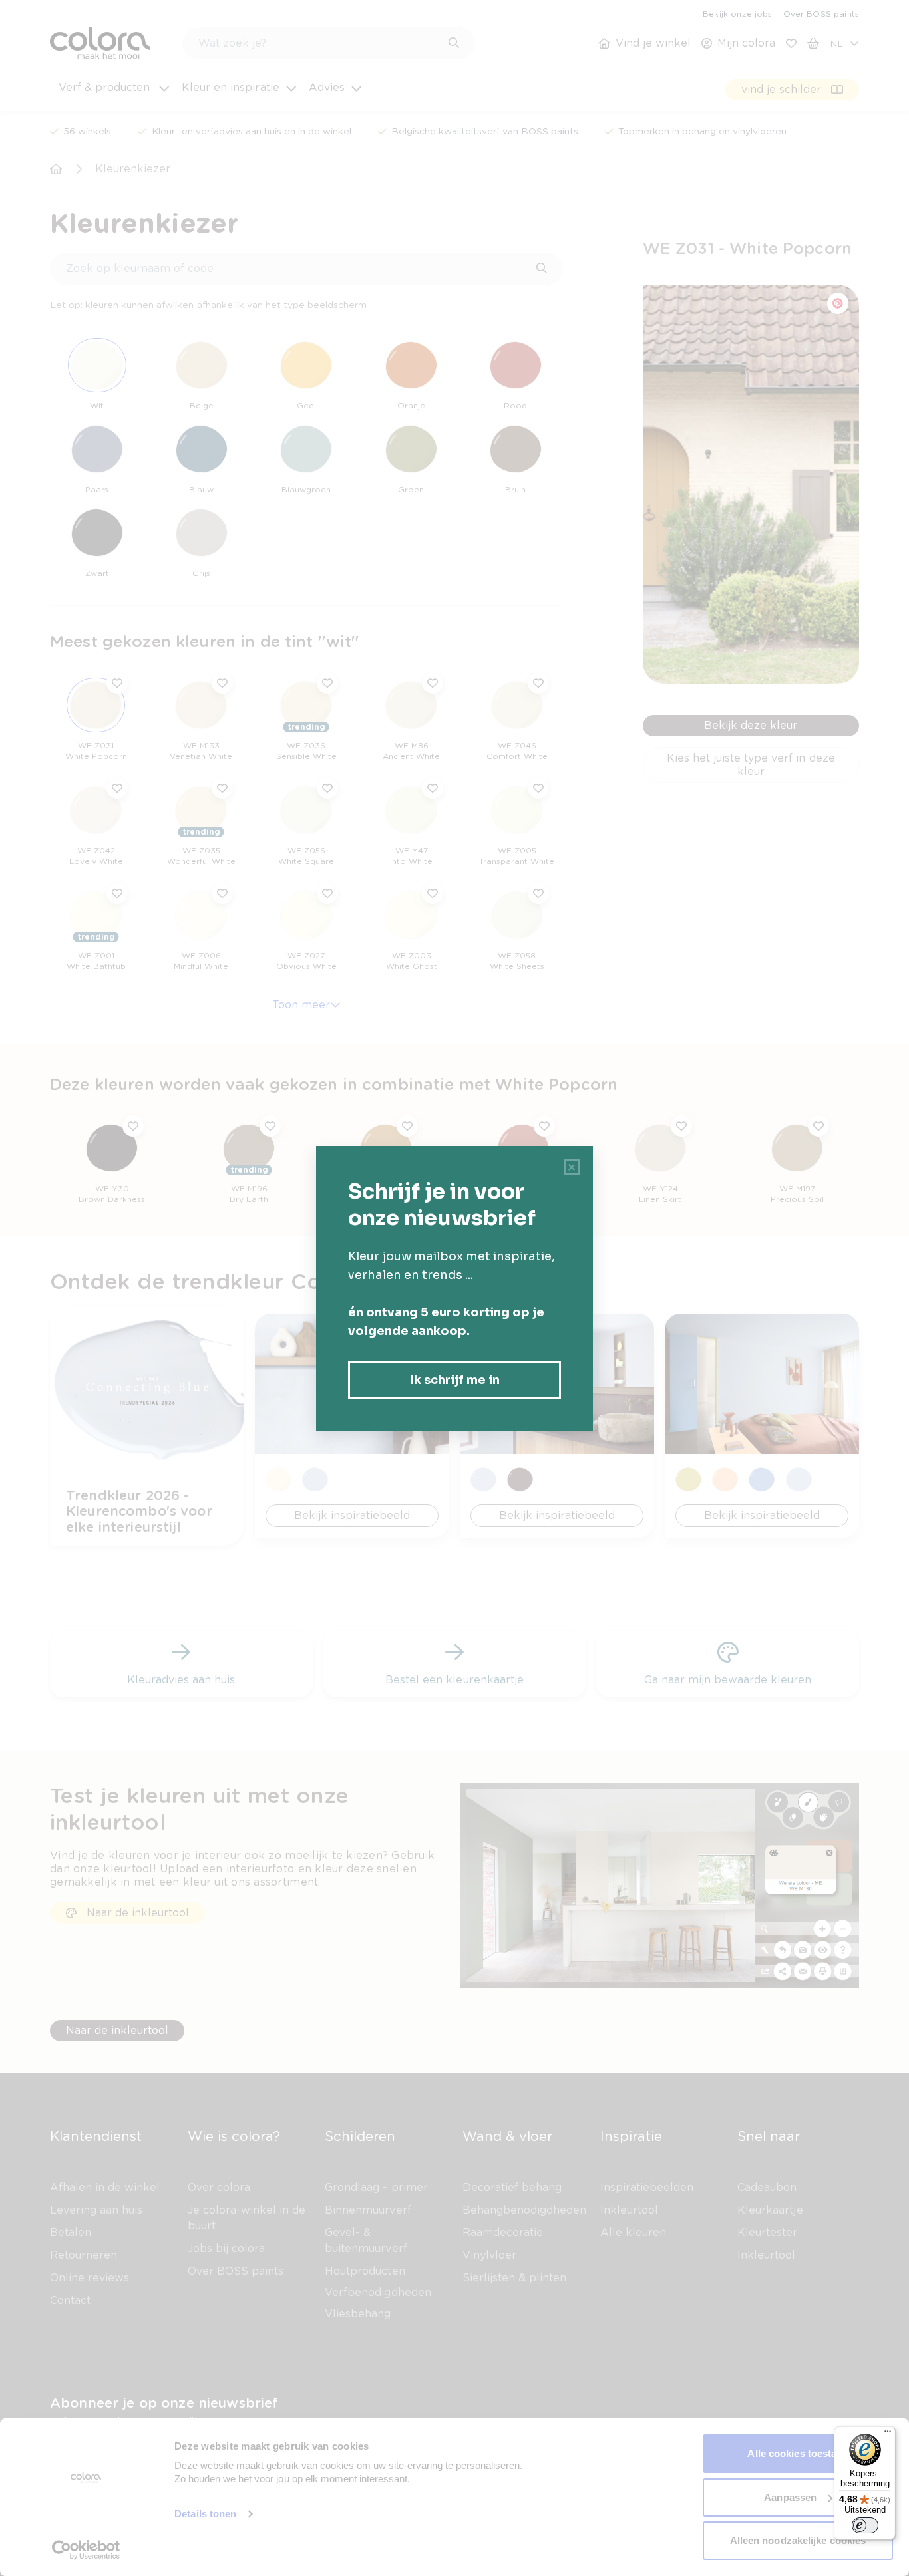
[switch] (865, 2525)
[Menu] (888, 2434)
